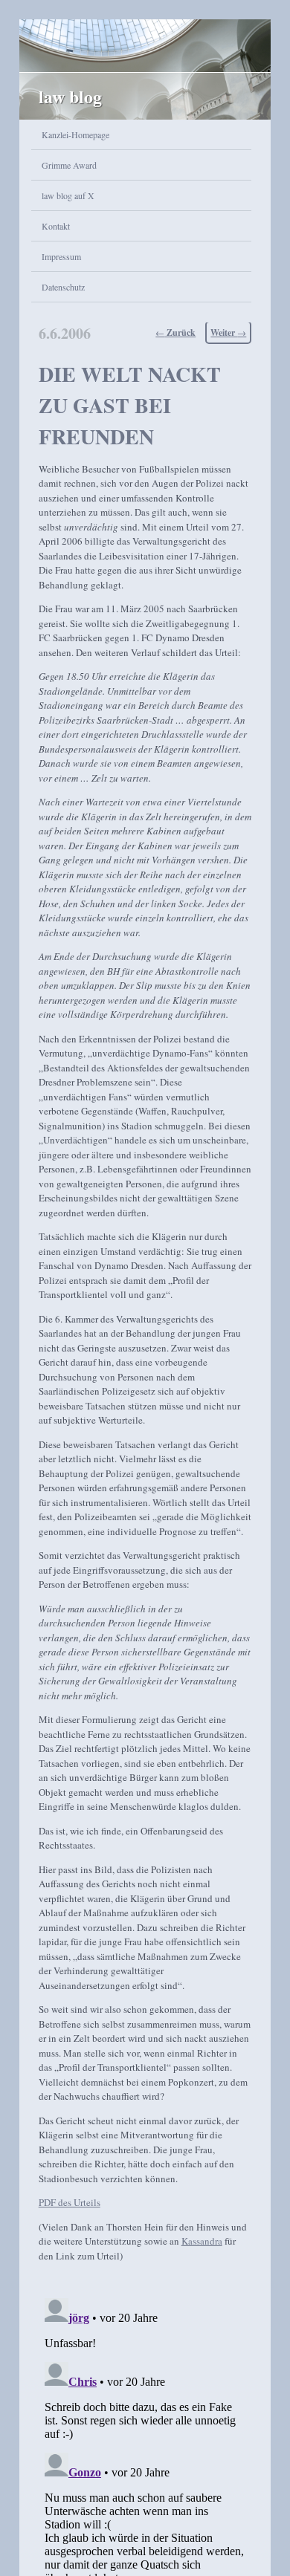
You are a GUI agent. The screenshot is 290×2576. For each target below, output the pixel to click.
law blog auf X (68, 195)
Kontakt (56, 226)
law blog (70, 96)
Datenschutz (63, 287)
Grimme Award (69, 165)
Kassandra (202, 2241)
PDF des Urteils (70, 2202)
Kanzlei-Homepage (75, 134)
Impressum (61, 256)
